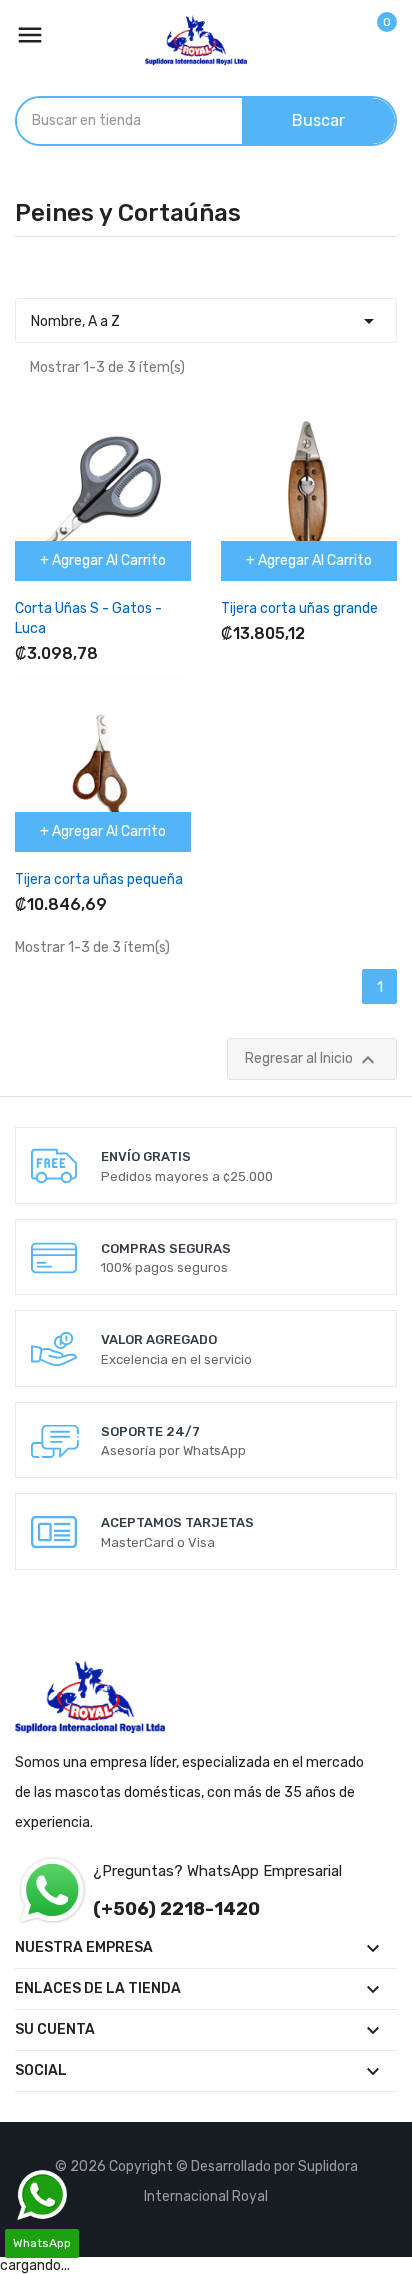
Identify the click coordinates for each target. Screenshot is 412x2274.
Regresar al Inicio (312, 1060)
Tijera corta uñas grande (299, 608)
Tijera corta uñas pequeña (99, 879)
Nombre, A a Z (206, 321)
